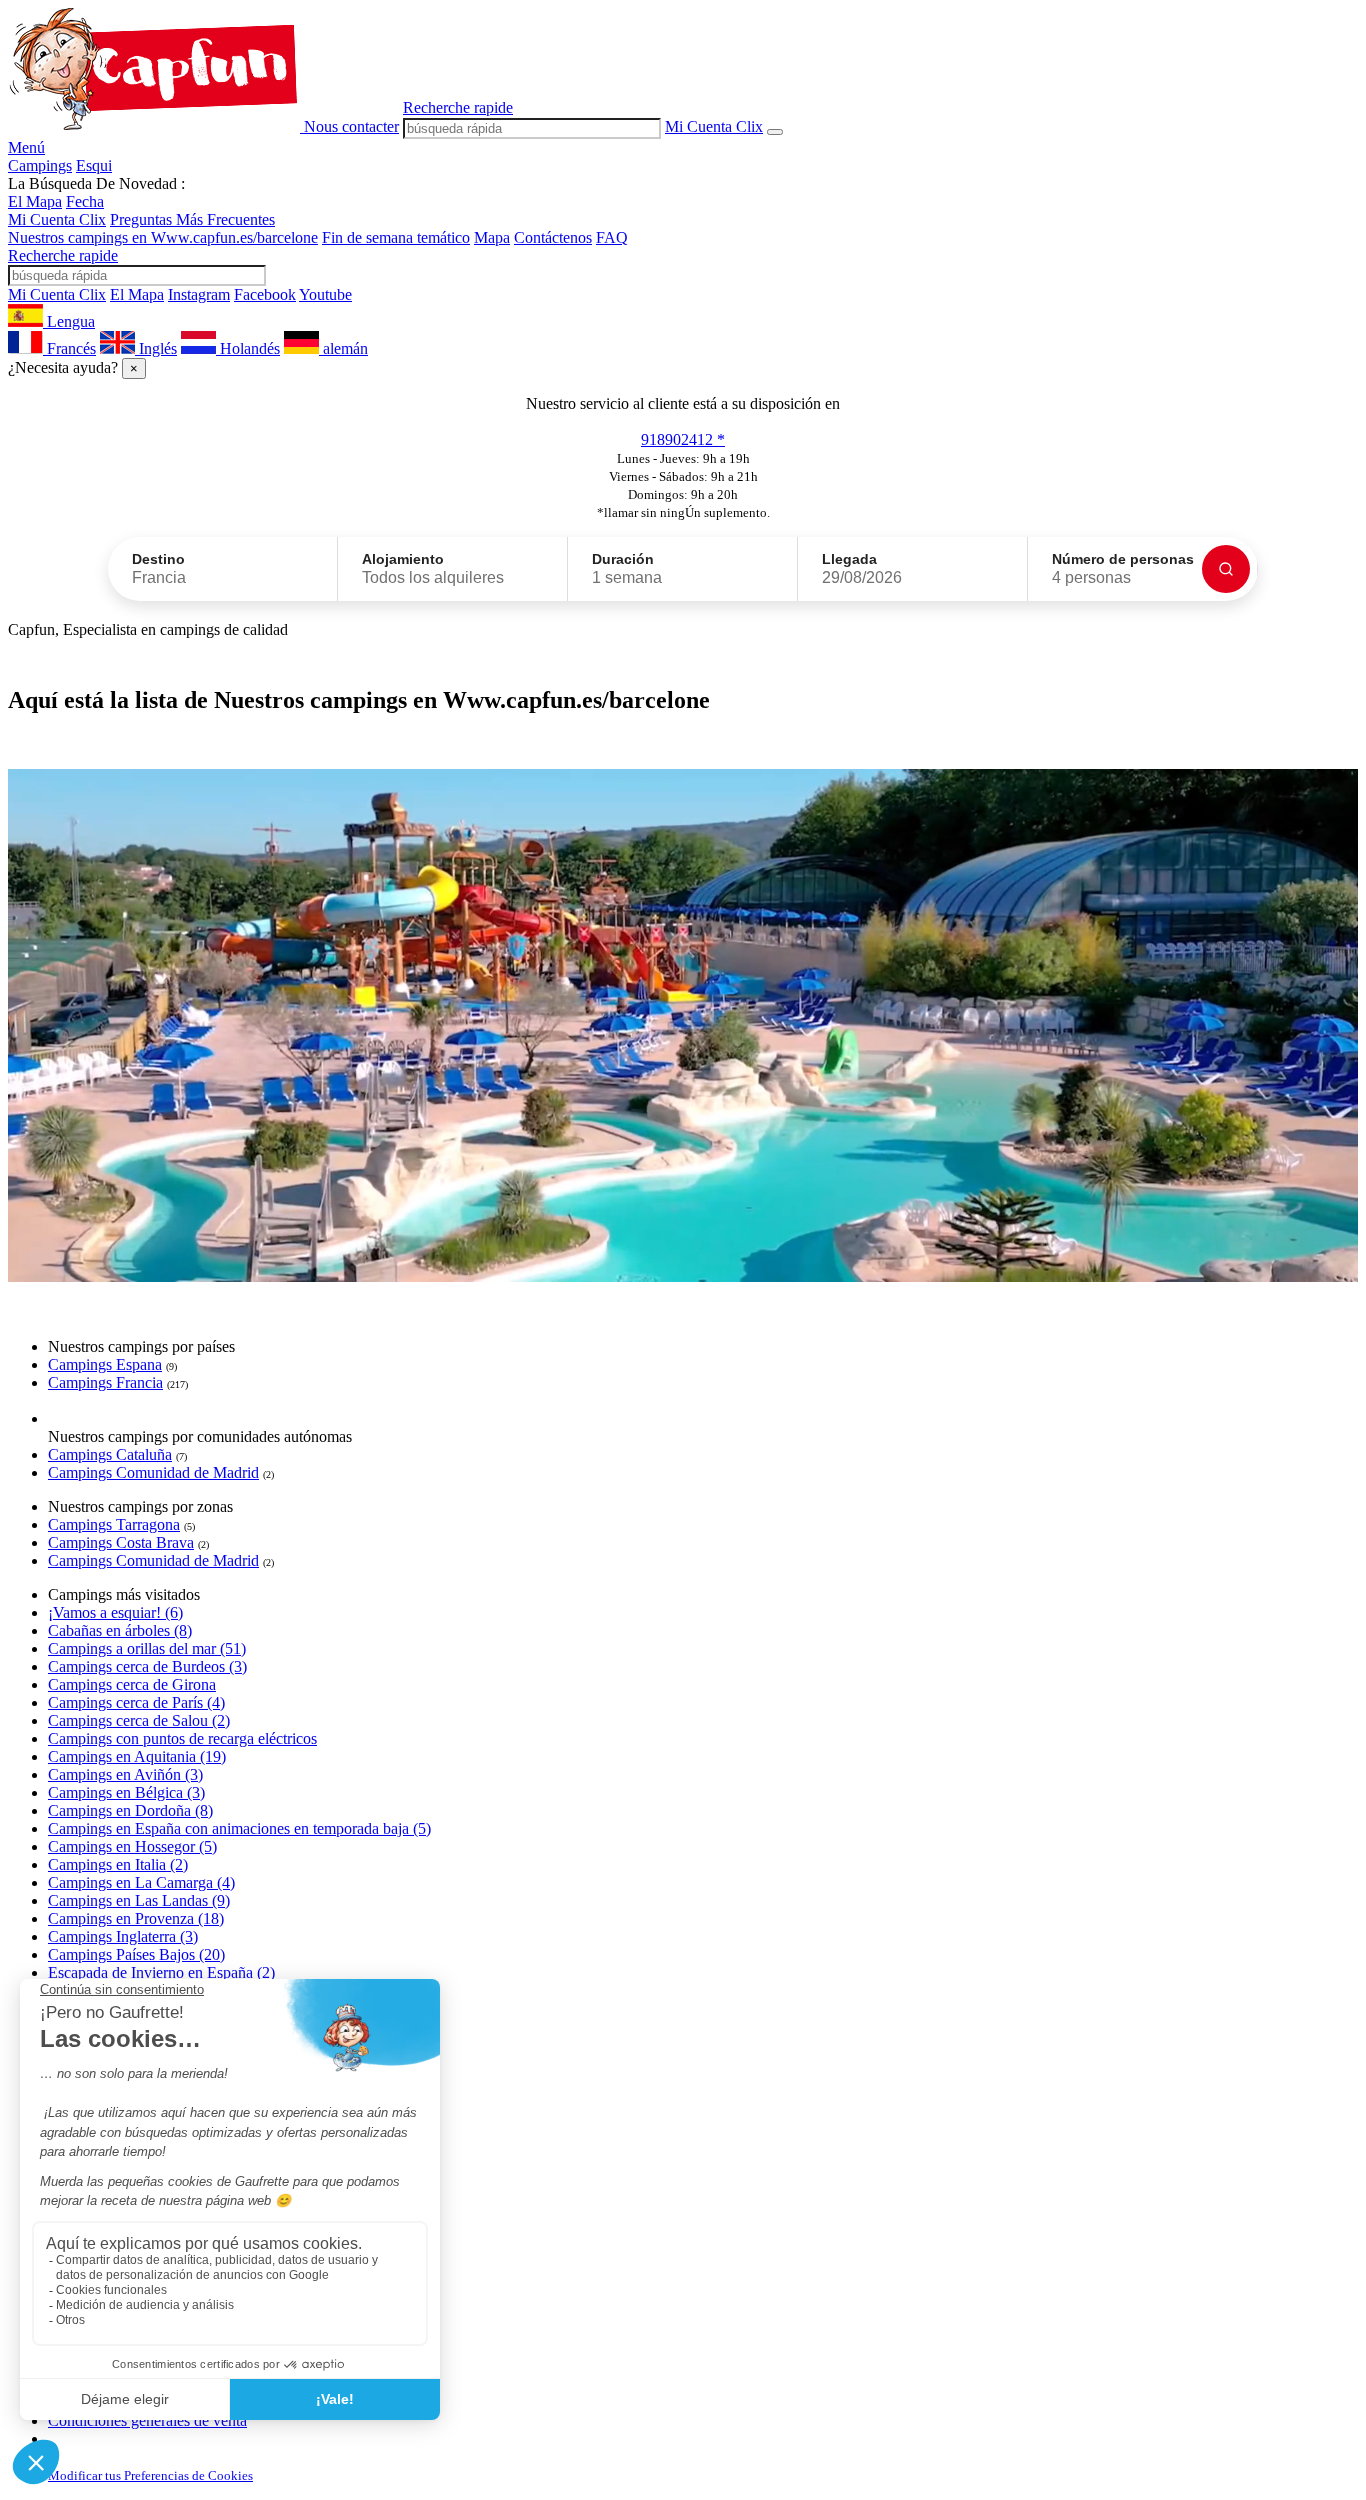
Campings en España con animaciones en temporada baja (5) (239, 1828)
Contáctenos (553, 237)
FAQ (612, 237)
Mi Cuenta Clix (57, 219)
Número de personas (1123, 559)
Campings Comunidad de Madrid (153, 1472)
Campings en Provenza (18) (136, 1918)
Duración (623, 559)
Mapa (492, 237)
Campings (40, 165)
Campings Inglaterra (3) (123, 1936)
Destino (158, 559)
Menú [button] (26, 147)
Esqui (94, 165)
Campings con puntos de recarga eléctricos (182, 1738)
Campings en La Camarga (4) (141, 1882)
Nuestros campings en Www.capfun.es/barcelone (163, 237)
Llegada (849, 559)
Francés (69, 348)
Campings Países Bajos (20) (136, 1954)
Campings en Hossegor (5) (132, 1846)
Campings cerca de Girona (132, 1684)
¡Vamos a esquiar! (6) (115, 1612)
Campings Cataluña (110, 1454)
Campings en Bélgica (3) (126, 1792)
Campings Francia (105, 1382)
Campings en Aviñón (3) (125, 1774)
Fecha (85, 201)
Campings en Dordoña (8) (130, 1810)
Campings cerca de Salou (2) (139, 1720)
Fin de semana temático (396, 237)
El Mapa (35, 201)
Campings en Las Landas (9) (139, 1900)
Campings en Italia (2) (118, 1864)
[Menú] (775, 132)
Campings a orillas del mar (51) (147, 1648)
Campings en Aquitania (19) (137, 1756)
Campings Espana (105, 1364)
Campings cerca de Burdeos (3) (147, 1666)
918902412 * (683, 439)
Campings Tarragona (114, 1524)
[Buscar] (1226, 569)
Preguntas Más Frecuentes (192, 219)
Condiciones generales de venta (147, 2420)
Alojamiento (403, 559)
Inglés (156, 348)
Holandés (248, 348)
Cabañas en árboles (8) (120, 1630)
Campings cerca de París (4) (136, 1702)
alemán (343, 348)
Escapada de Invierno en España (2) (161, 1972)
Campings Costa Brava (121, 1542)
